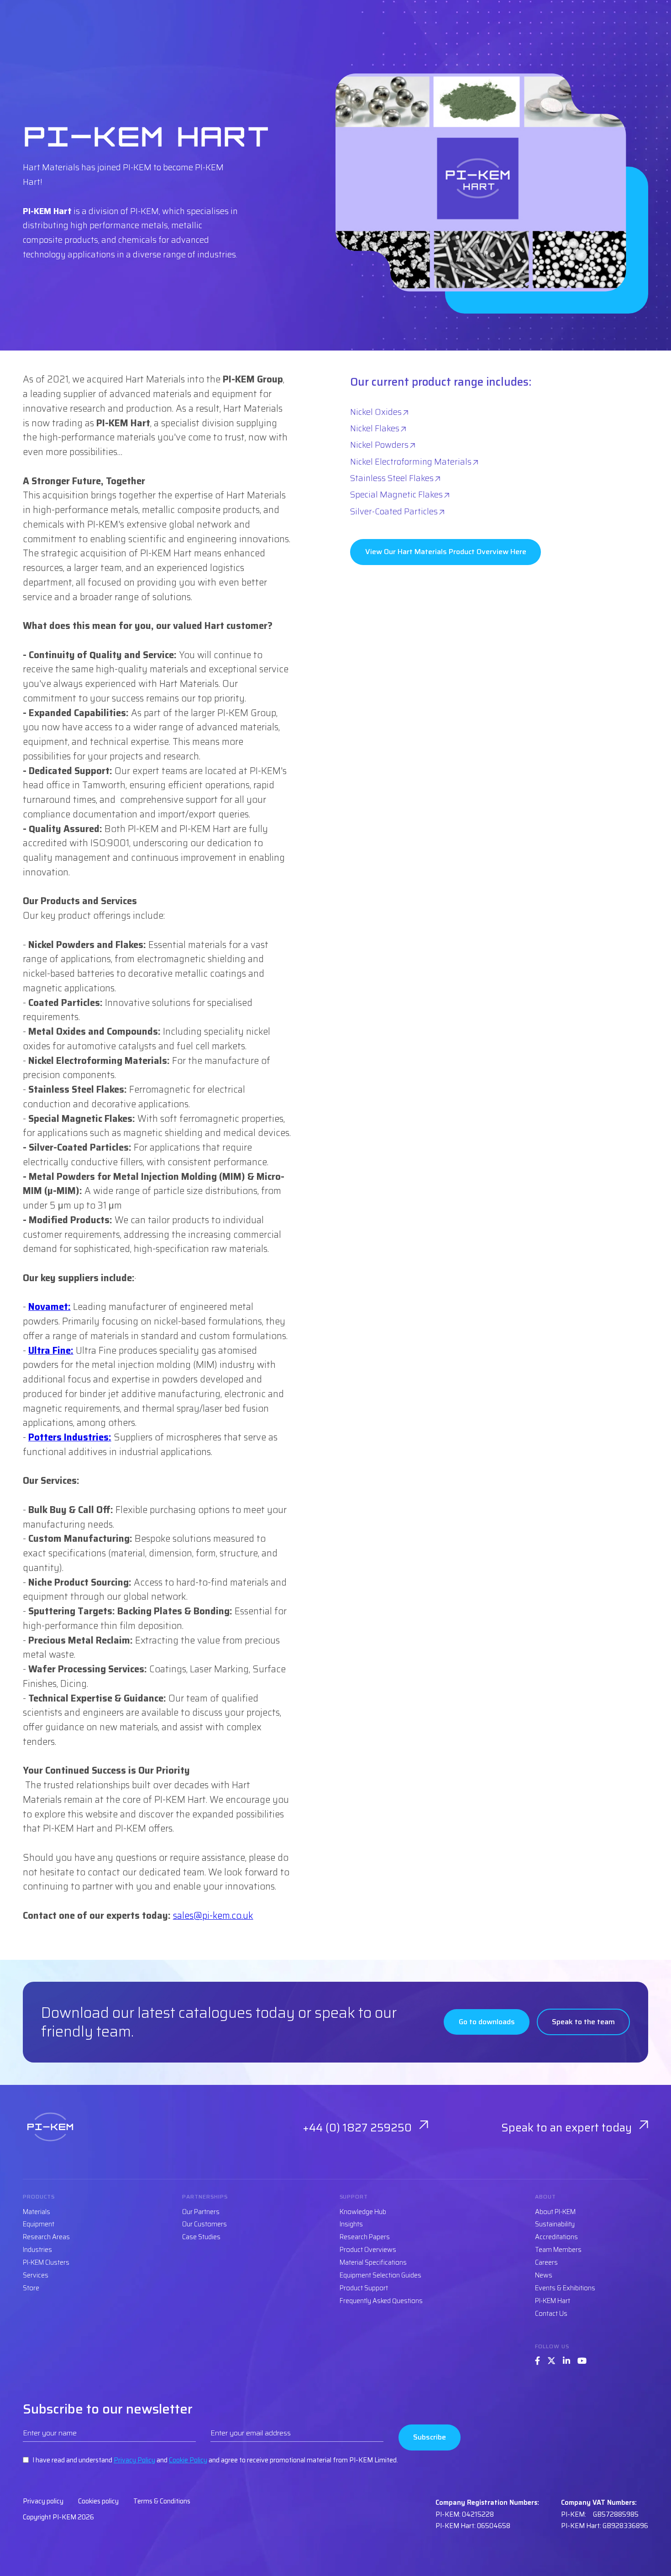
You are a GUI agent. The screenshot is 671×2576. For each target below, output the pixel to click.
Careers (546, 2262)
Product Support (364, 2288)
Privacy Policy (134, 2460)
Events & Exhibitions (565, 2288)
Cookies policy (98, 2501)
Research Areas (46, 2237)
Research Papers (365, 2237)
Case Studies (201, 2237)
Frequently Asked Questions (381, 2301)
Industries (37, 2250)
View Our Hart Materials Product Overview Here (446, 552)
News (544, 2275)
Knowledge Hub (363, 2212)
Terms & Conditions (162, 2501)
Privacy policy (43, 2501)
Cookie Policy (188, 2460)
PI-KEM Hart (553, 2301)
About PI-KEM (555, 2212)
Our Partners (201, 2212)
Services (36, 2275)
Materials (37, 2212)
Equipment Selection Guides (380, 2275)
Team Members (558, 2250)
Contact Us (551, 2314)
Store (31, 2288)
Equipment (39, 2224)
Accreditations (556, 2237)
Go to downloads (487, 2022)
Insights (351, 2224)
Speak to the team (583, 2022)
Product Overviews (368, 2250)
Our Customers (204, 2224)
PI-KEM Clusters (46, 2262)
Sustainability (555, 2224)
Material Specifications (373, 2262)
